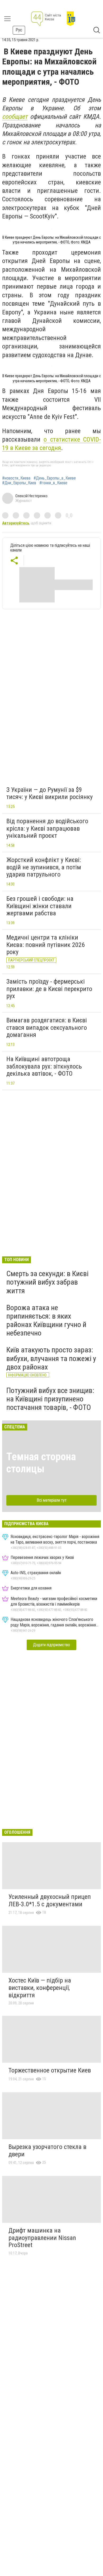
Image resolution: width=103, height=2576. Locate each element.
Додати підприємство (51, 1645)
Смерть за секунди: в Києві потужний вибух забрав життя (47, 1282)
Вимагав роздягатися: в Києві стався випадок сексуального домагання (47, 1028)
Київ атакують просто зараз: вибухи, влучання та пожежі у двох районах (51, 1358)
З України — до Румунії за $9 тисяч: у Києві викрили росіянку (50, 793)
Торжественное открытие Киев (50, 2070)
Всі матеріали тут (52, 1500)
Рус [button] (19, 30)
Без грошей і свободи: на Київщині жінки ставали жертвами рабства (40, 906)
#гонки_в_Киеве (53, 483)
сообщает (15, 117)
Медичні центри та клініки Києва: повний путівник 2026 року (46, 945)
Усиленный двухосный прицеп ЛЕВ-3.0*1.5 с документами (50, 1900)
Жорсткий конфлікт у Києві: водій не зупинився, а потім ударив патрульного (44, 867)
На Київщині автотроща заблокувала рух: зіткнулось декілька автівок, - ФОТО (44, 1066)
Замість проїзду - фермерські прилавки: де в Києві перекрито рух (49, 989)
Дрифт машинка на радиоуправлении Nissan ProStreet (42, 2238)
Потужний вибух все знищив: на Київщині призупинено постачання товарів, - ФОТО (50, 1399)
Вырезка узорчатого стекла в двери (47, 2151)
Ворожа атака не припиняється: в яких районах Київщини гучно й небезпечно (46, 1320)
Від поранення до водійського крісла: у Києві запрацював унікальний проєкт (47, 828)
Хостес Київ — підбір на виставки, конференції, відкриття (40, 1988)
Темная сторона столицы (41, 1463)
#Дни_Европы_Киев (19, 483)
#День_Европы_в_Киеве (55, 478)
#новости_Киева (16, 478)
